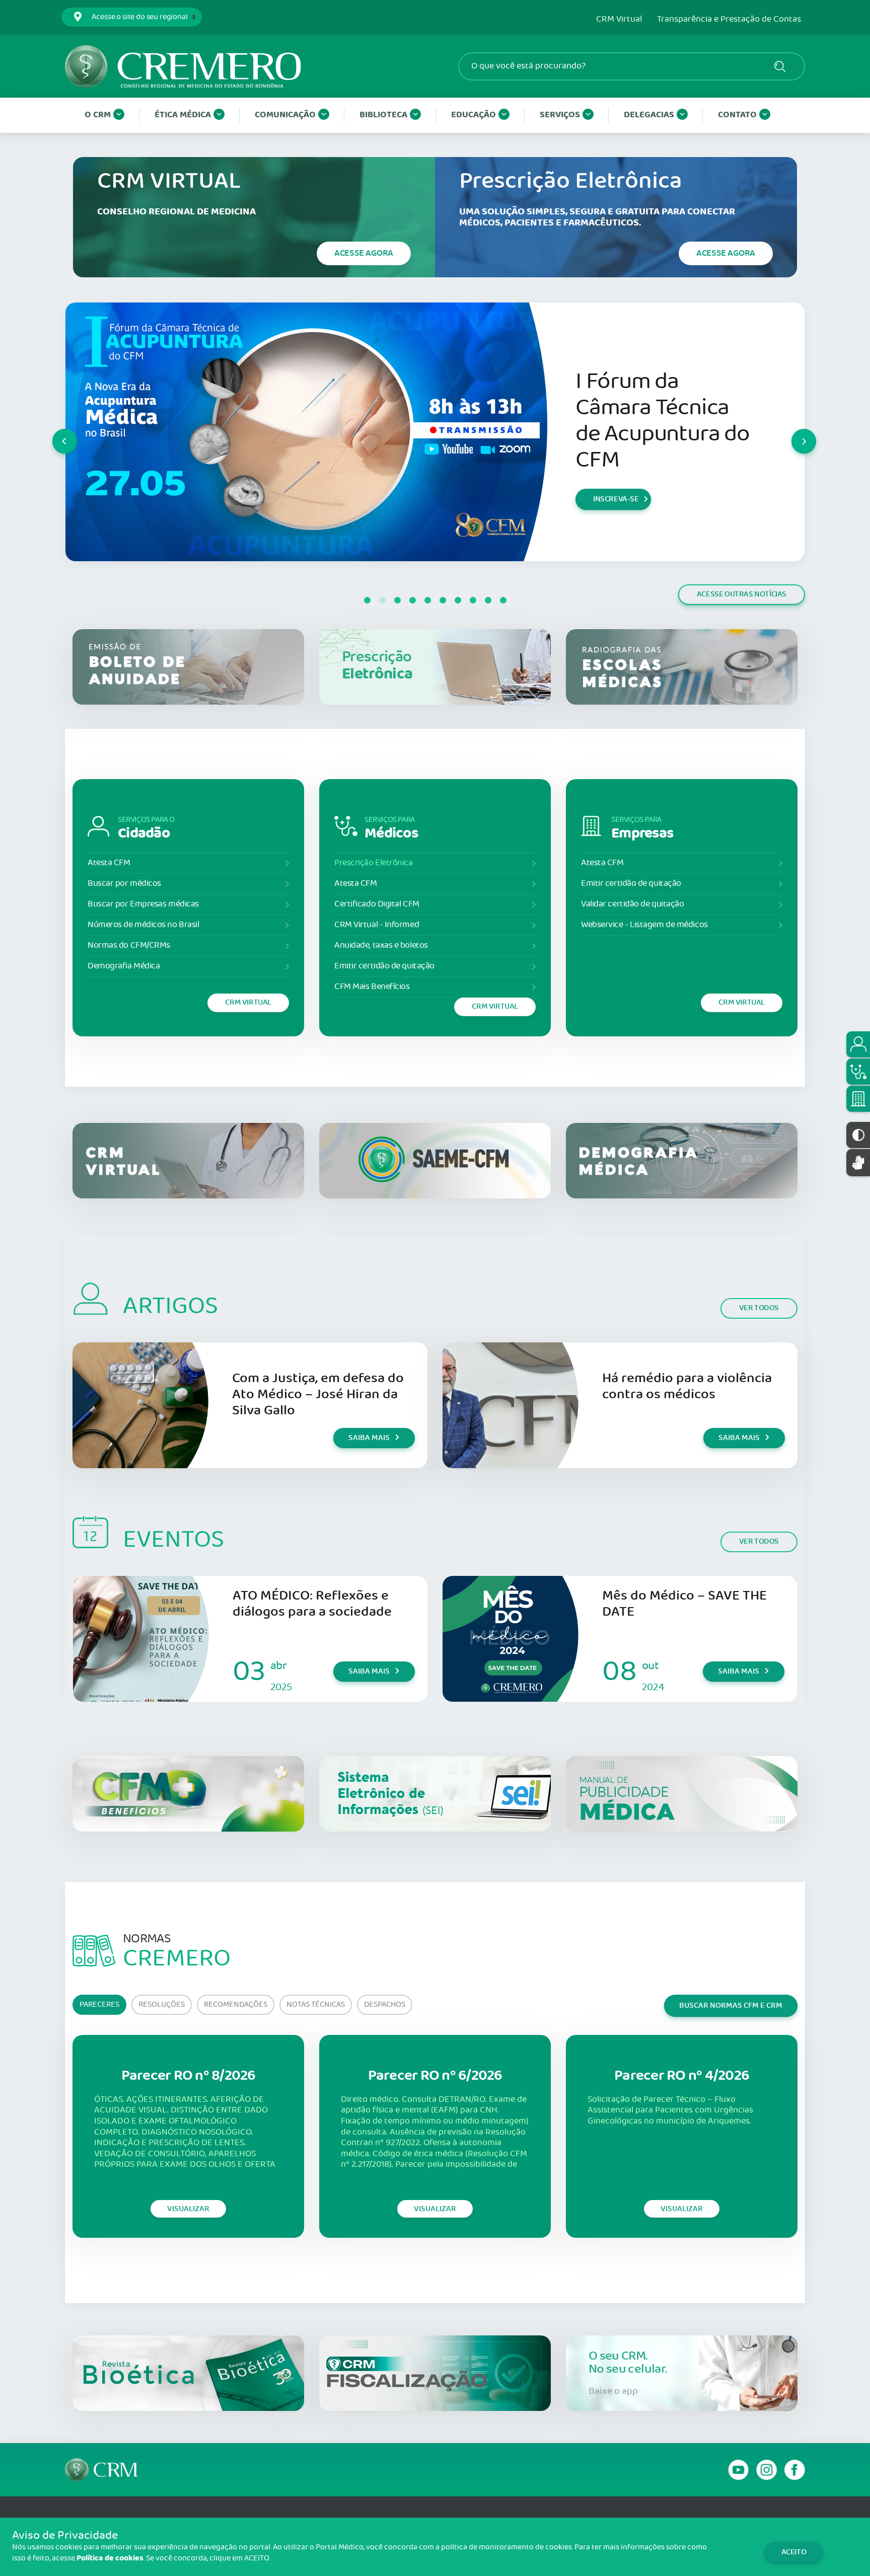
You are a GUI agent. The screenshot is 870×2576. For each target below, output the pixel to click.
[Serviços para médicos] (858, 1072)
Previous (53, 432)
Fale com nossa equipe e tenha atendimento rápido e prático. (654, 421)
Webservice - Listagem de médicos (644, 925)
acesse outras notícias (742, 594)
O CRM (98, 115)
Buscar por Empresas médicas (143, 904)
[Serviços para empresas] (858, 1099)
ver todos (759, 1308)
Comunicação (285, 115)
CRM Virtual (619, 20)
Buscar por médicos (124, 884)
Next (792, 432)
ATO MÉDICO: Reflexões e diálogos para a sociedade (312, 1604)
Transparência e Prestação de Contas (729, 20)
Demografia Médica (124, 966)
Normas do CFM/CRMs (129, 945)
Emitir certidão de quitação (384, 966)
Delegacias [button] (649, 115)
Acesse (364, 253)
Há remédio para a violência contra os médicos (687, 1386)
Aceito (794, 2552)
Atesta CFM (109, 863)
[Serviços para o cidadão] (858, 1044)
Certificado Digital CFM (377, 904)
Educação (474, 115)
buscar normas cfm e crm (731, 2005)
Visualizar (188, 2209)
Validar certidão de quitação (632, 904)
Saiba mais (613, 499)
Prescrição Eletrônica (374, 863)
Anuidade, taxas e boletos (381, 945)
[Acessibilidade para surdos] (858, 1162)
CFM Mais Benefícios (372, 987)
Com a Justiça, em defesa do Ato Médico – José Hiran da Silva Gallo (318, 1394)
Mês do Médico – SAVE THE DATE (684, 1604)
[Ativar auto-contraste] (858, 1135)
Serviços (560, 115)
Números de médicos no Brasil (143, 925)
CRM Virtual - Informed (377, 925)
